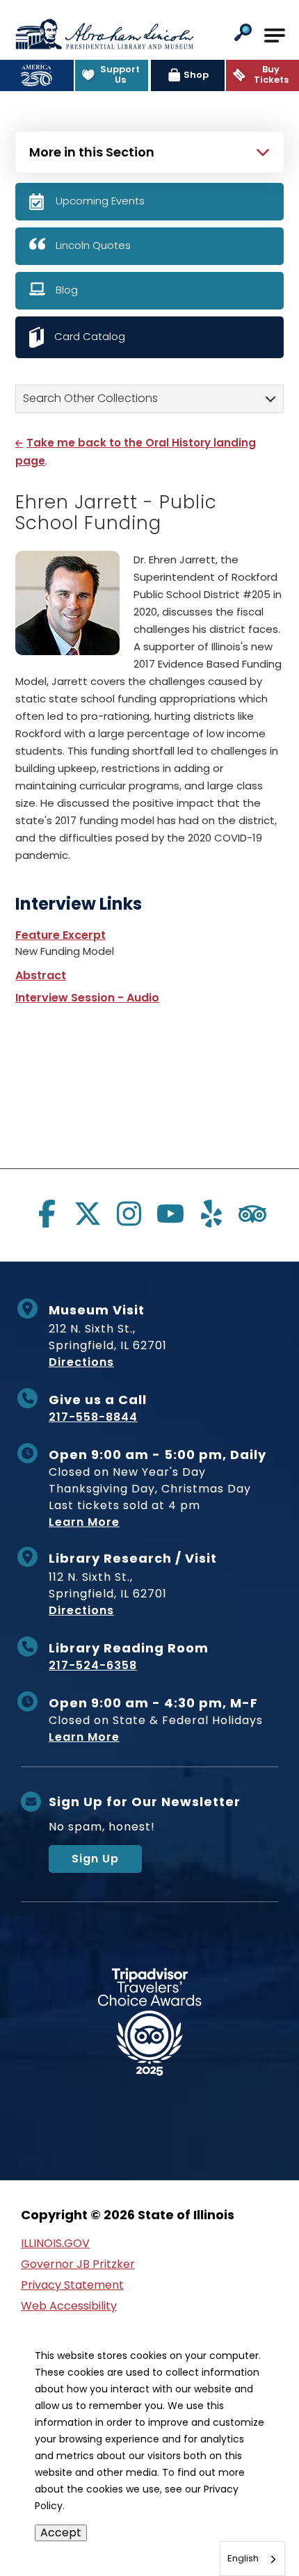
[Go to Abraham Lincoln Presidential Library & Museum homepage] (104, 34)
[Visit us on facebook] (47, 1214)
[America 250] (37, 75)
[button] (243, 34)
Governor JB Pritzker (78, 2264)
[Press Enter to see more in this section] (149, 150)
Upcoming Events (100, 201)
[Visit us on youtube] (170, 1214)
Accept (61, 2533)
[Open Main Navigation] (275, 35)
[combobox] (252, 2559)
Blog (67, 290)
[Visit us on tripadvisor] (252, 1214)
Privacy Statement (72, 2285)
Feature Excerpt (60, 935)
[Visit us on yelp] (211, 1214)
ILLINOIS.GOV (55, 2243)
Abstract (41, 975)
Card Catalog (90, 336)
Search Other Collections (90, 398)
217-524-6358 (93, 1665)
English (243, 2558)
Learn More (84, 1522)
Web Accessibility (69, 2306)
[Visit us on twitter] (88, 1214)
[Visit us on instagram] (129, 1214)
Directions (81, 1362)
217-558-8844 (93, 1417)
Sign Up (95, 1859)
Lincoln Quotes (93, 245)
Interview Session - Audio (87, 998)
